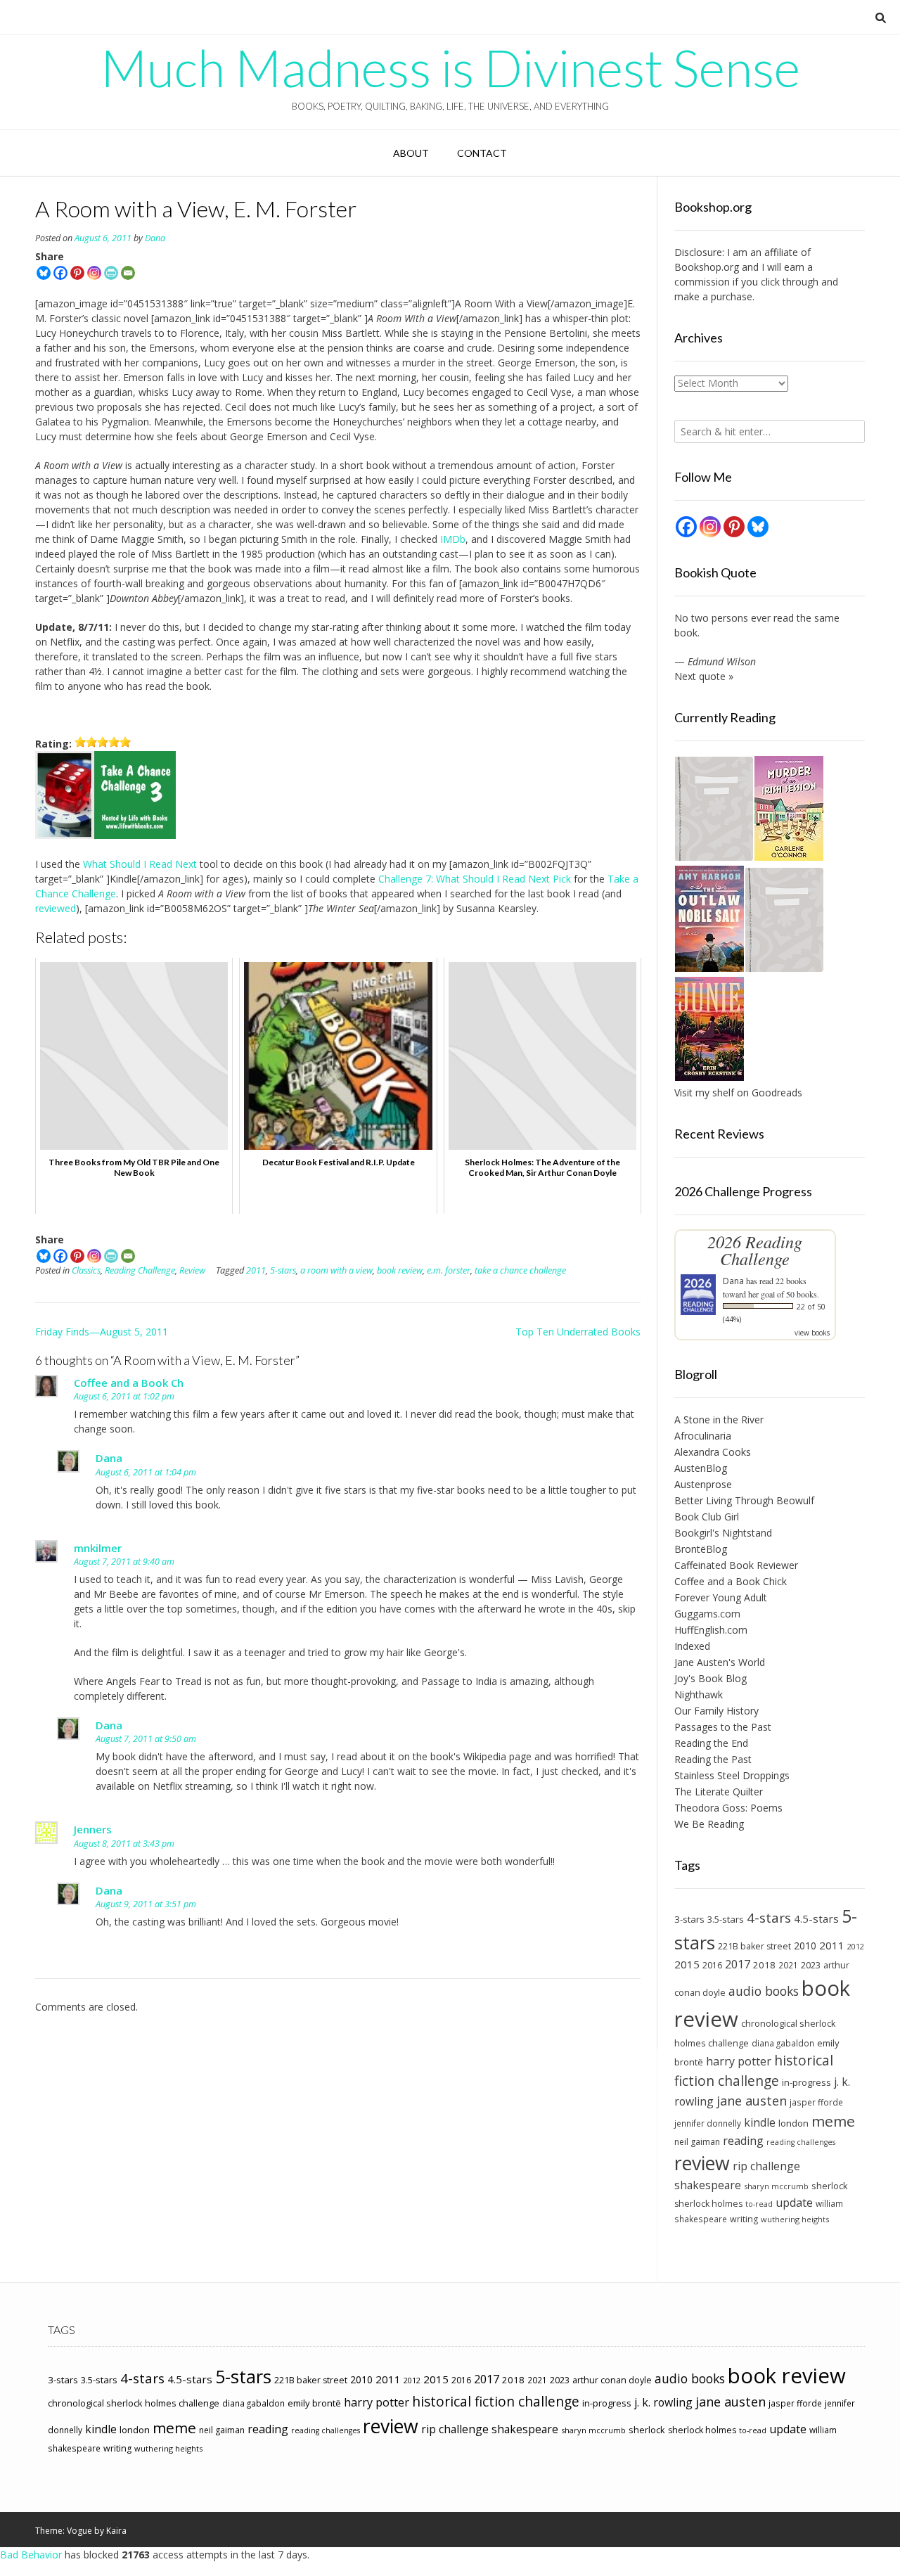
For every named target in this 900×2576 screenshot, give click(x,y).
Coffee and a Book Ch (129, 1383)
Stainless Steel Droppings (732, 1775)
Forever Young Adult (721, 1597)
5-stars (283, 1270)
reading (743, 2141)
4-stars (769, 1918)
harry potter (739, 2061)
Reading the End (711, 1743)
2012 (856, 1946)
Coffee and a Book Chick (731, 1581)
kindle (760, 2122)
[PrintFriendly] (111, 273)
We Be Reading (709, 1824)
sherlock (830, 2186)
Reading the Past (713, 1759)
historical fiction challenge (754, 2070)
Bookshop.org (707, 267)
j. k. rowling (663, 2402)
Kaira (116, 2531)
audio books (764, 1991)
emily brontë (314, 2403)
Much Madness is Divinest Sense (450, 68)
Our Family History (716, 1711)
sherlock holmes (708, 2204)
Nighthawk (699, 1694)
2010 (805, 1946)
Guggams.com (707, 1614)
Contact (482, 153)
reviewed (56, 908)
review (702, 2163)
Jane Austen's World (720, 1662)
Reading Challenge (140, 1270)
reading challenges (801, 2142)
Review (192, 1270)
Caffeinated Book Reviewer (736, 1565)
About (411, 153)
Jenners (93, 1829)
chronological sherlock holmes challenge (134, 2403)
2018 (764, 1965)
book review (400, 1270)
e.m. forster (449, 1270)
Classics (86, 1270)
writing (744, 2219)
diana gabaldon (783, 2043)
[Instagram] (94, 273)
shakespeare (708, 2185)
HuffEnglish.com (711, 1630)
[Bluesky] (44, 273)
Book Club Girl (707, 1517)
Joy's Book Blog (711, 1678)
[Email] (128, 273)
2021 (788, 1965)
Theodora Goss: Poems (728, 1808)
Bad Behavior (31, 2555)
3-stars (689, 1919)
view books (812, 1333)
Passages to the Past (723, 1727)
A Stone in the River (719, 1420)
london (793, 2123)
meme (833, 2121)
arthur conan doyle (612, 2380)
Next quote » (704, 676)
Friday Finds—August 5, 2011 (102, 1332)
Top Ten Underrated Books (578, 1332)
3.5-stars (726, 1919)
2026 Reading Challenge (755, 1250)
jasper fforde (816, 2102)
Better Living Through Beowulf (744, 1500)
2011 (256, 1270)
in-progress (806, 2082)
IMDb (453, 539)
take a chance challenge (520, 1270)
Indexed (692, 1646)
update (794, 2203)
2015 (687, 1964)
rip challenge (766, 2166)
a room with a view (336, 1270)
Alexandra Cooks (713, 1452)
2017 (738, 1964)
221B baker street (754, 1946)
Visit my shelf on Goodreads (738, 1092)
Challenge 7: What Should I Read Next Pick (475, 879)
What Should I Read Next (140, 864)
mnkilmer (98, 1548)
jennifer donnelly (708, 2123)
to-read (759, 2204)
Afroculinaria (703, 1436)
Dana (155, 238)
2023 (811, 1965)
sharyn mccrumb (776, 2186)
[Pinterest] (77, 273)
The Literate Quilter (719, 1792)
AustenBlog (701, 1468)
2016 (712, 1965)
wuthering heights (795, 2219)
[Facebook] (60, 273)
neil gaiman (697, 2142)
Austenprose (703, 1484)
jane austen (752, 2101)
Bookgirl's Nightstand (723, 1533)
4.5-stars (816, 1918)
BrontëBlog (701, 1549)
